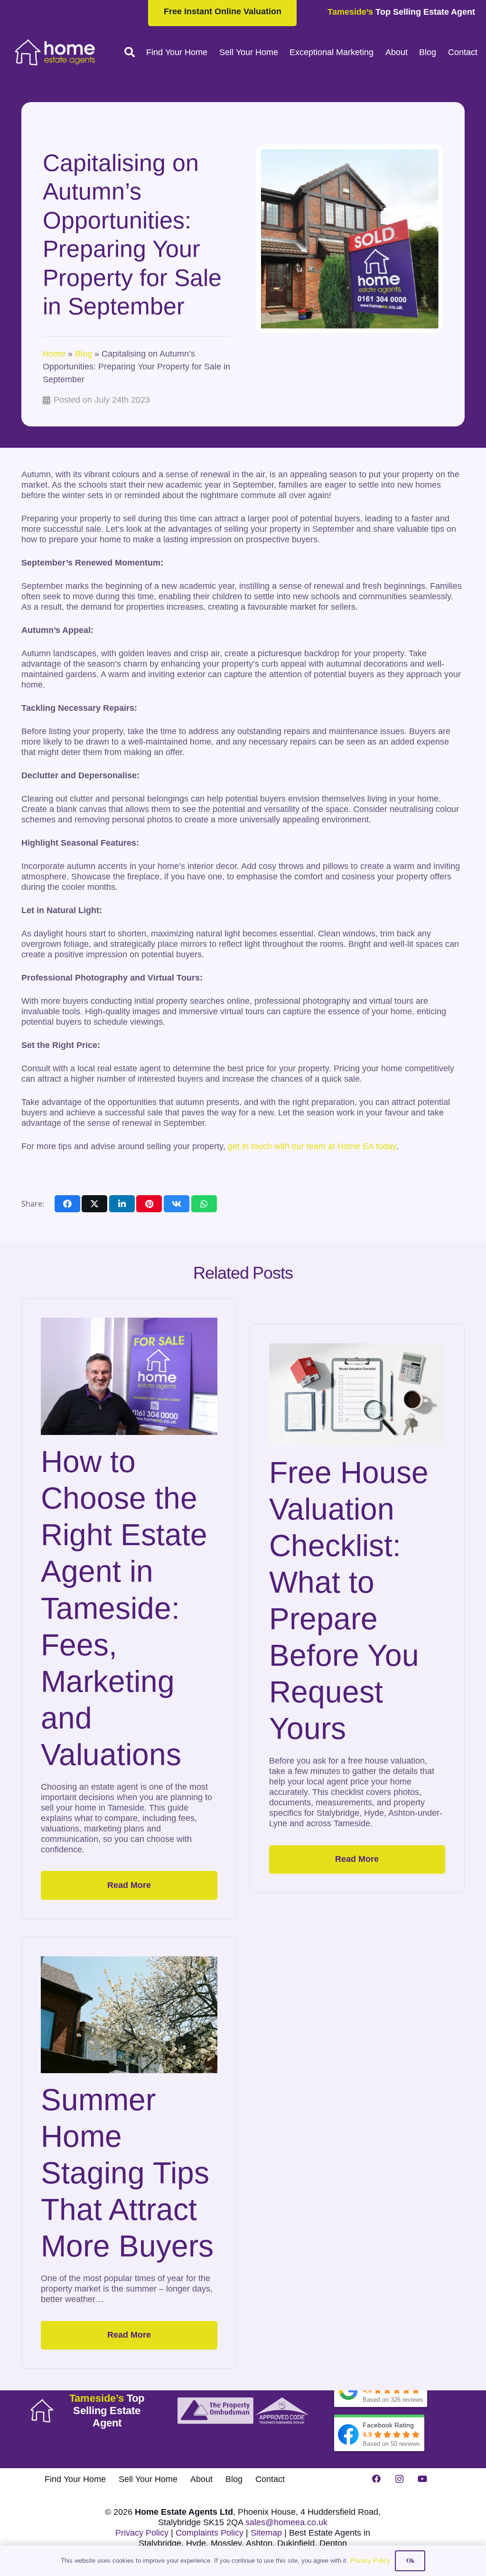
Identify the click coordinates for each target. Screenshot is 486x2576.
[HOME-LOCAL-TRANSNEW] (55, 52)
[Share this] (67, 1204)
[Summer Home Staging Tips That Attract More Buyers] (129, 2015)
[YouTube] (422, 2479)
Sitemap (266, 2533)
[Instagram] (399, 2479)
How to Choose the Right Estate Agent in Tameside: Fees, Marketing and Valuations (124, 1608)
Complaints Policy (210, 2533)
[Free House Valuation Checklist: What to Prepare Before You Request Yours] (357, 1394)
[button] (130, 52)
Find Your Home (75, 2479)
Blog (84, 354)
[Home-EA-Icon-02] (42, 2411)
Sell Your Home (148, 2479)
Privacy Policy (142, 2533)
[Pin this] (149, 1204)
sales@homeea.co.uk (286, 2522)
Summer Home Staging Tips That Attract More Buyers (127, 2173)
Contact (270, 2479)
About (201, 2479)
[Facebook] (376, 2479)
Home (54, 354)
